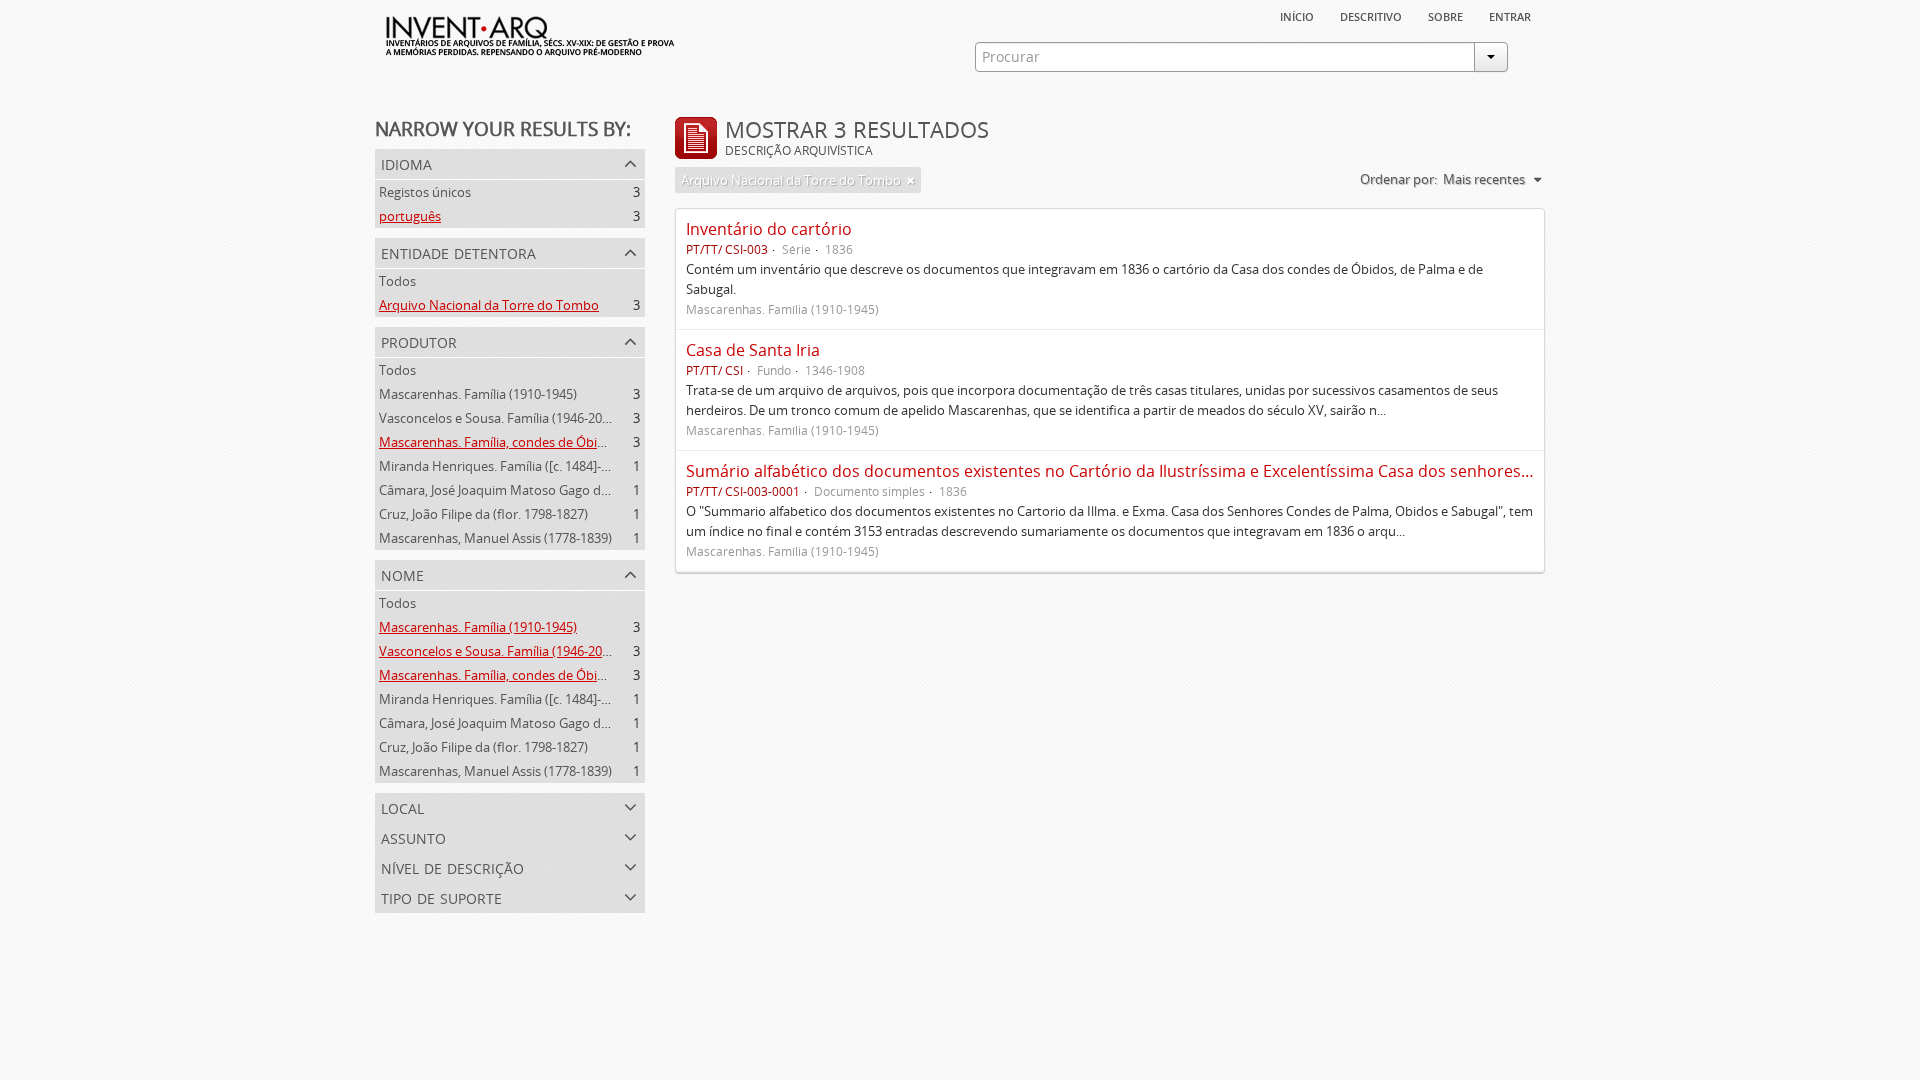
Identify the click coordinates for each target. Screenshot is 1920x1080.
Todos (397, 281)
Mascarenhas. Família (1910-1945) (478, 394)
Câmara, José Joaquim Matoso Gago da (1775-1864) (529, 490)
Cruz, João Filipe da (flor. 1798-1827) (483, 514)
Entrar (1510, 15)
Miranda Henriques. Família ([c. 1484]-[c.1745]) (514, 466)
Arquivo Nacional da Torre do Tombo (489, 305)
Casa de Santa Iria (753, 350)
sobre (1445, 15)
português (410, 216)
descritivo (1371, 15)
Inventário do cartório (769, 229)
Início (1297, 15)
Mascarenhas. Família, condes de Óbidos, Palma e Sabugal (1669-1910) (586, 442)
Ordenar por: (1398, 179)
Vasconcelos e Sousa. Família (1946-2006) (499, 418)
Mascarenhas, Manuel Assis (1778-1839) (495, 538)
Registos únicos (425, 192)
